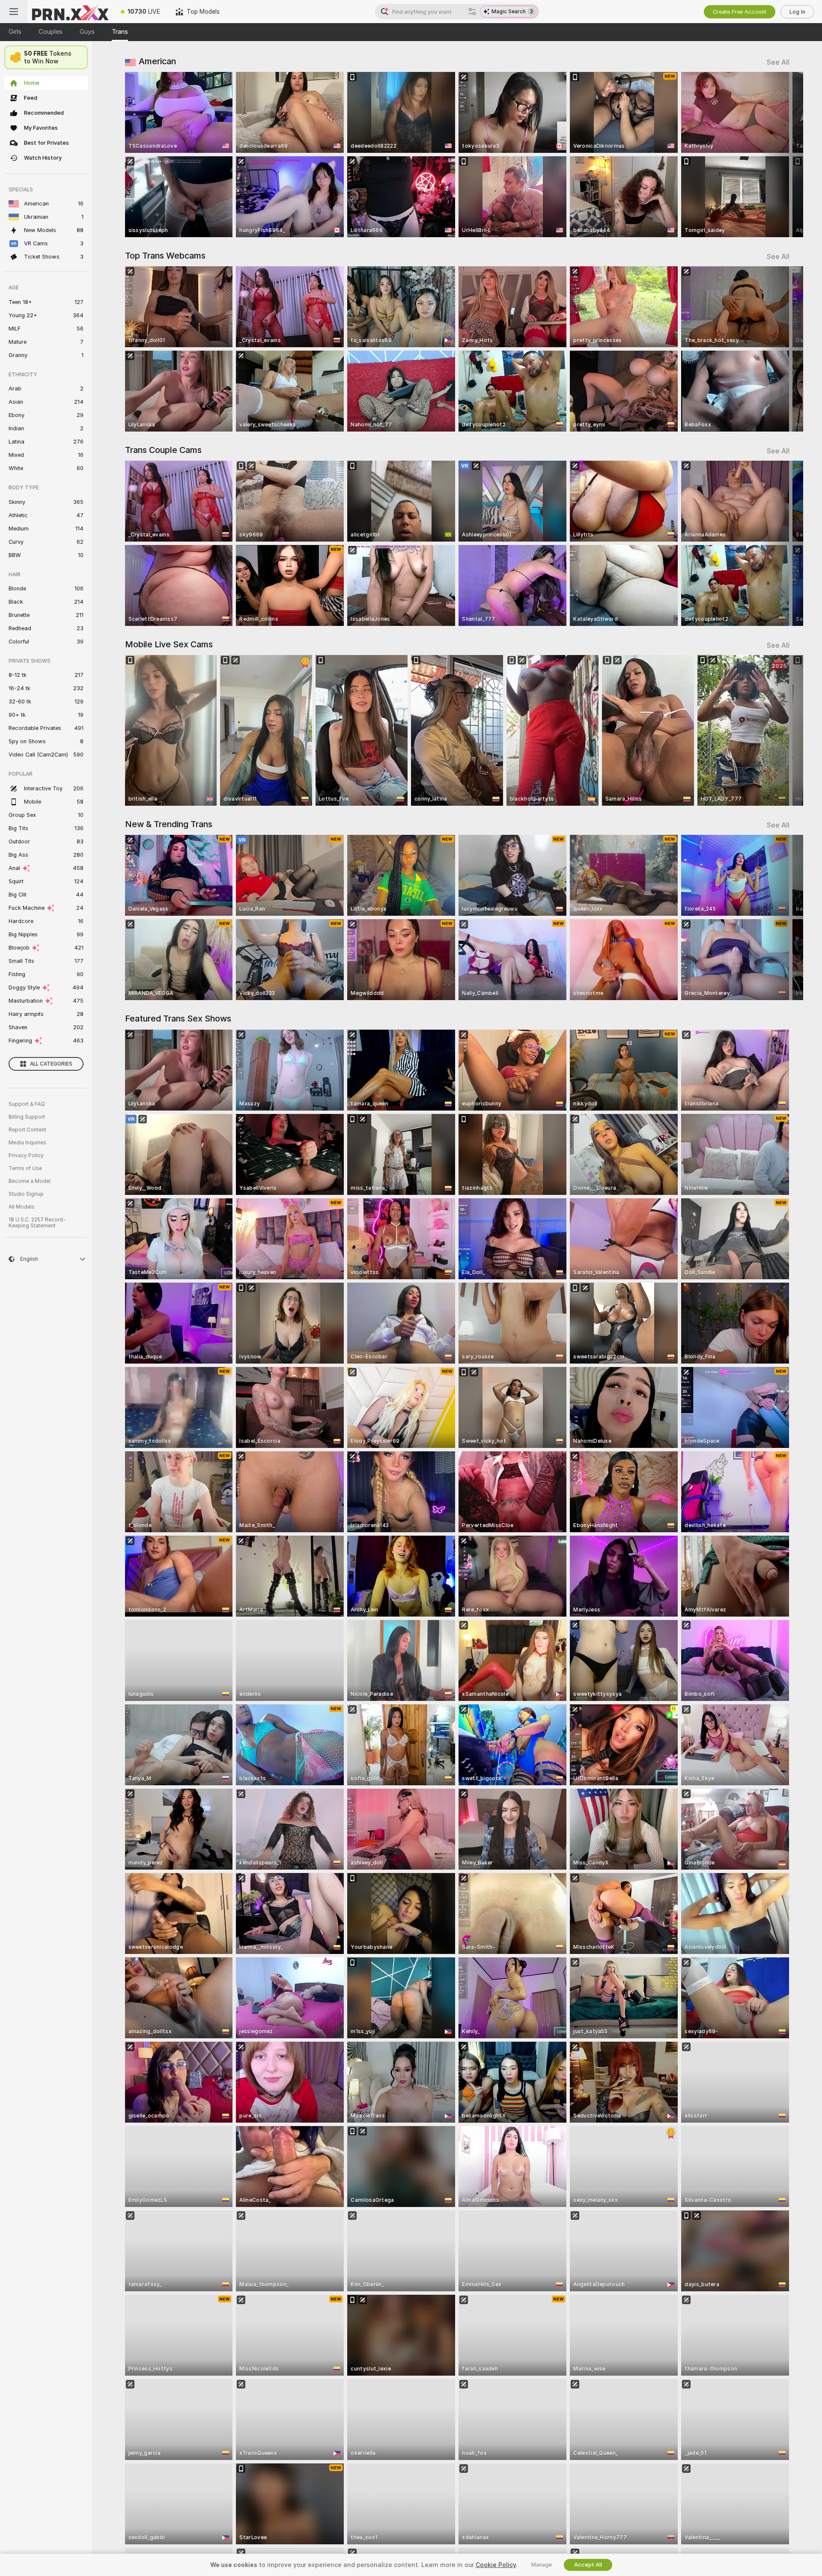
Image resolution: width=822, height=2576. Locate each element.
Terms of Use (25, 1168)
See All (778, 62)
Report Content (27, 1130)
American (157, 61)
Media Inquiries (27, 1143)
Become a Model (30, 1181)
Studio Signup (26, 1194)
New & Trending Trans (169, 824)
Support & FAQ (27, 1104)
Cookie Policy (496, 2565)
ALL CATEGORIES (51, 1064)
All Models (22, 1207)
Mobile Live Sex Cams (169, 644)
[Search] (472, 12)
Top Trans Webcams (165, 256)
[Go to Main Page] (70, 12)
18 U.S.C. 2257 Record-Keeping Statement (37, 1223)
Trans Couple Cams (163, 450)
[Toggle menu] (14, 12)
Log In (797, 12)
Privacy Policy (26, 1155)
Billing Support (27, 1117)
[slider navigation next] (782, 155)
